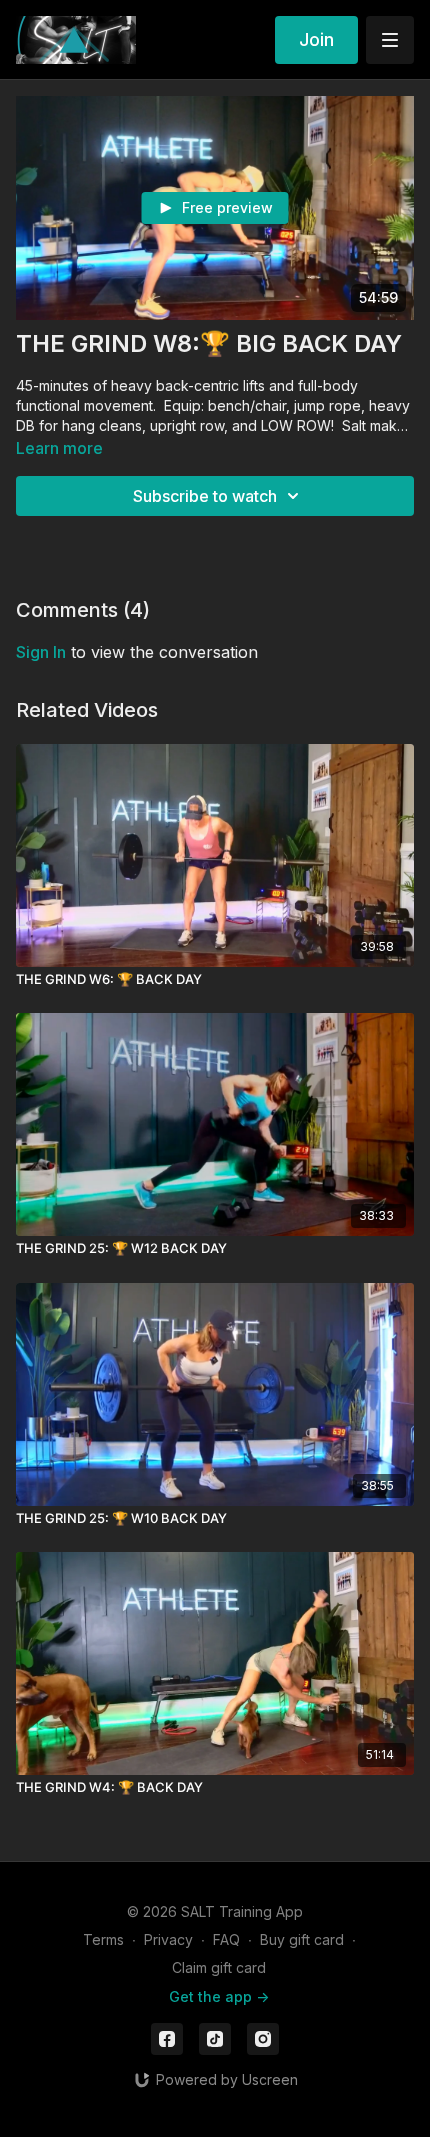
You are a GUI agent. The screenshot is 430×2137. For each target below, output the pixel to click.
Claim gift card (219, 1967)
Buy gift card (302, 1939)
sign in (41, 652)
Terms (103, 1939)
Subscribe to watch (205, 496)
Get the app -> (219, 1996)
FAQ (226, 1939)
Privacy (168, 1939)
